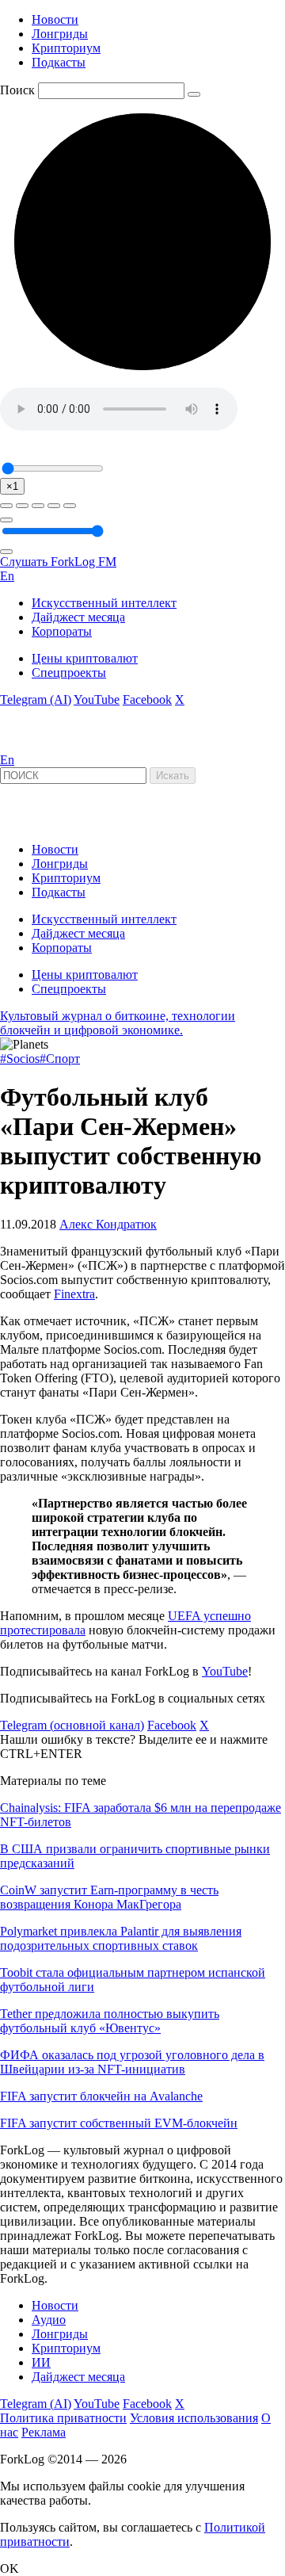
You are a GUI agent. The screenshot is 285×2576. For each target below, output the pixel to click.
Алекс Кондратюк (108, 1224)
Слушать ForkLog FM (58, 562)
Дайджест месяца (78, 617)
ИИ (41, 2362)
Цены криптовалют (85, 658)
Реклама (44, 2432)
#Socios (20, 1059)
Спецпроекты (69, 673)
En (7, 576)
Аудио (49, 2320)
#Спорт (60, 1059)
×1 (12, 486)
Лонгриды (60, 34)
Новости (55, 19)
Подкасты (59, 62)
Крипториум (66, 48)
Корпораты (62, 631)
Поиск (17, 90)
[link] (43, 745)
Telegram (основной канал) (72, 1725)
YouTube (97, 699)
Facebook (147, 699)
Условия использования (194, 2418)
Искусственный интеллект (104, 603)
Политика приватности (63, 2418)
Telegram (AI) (36, 699)
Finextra (74, 1294)
